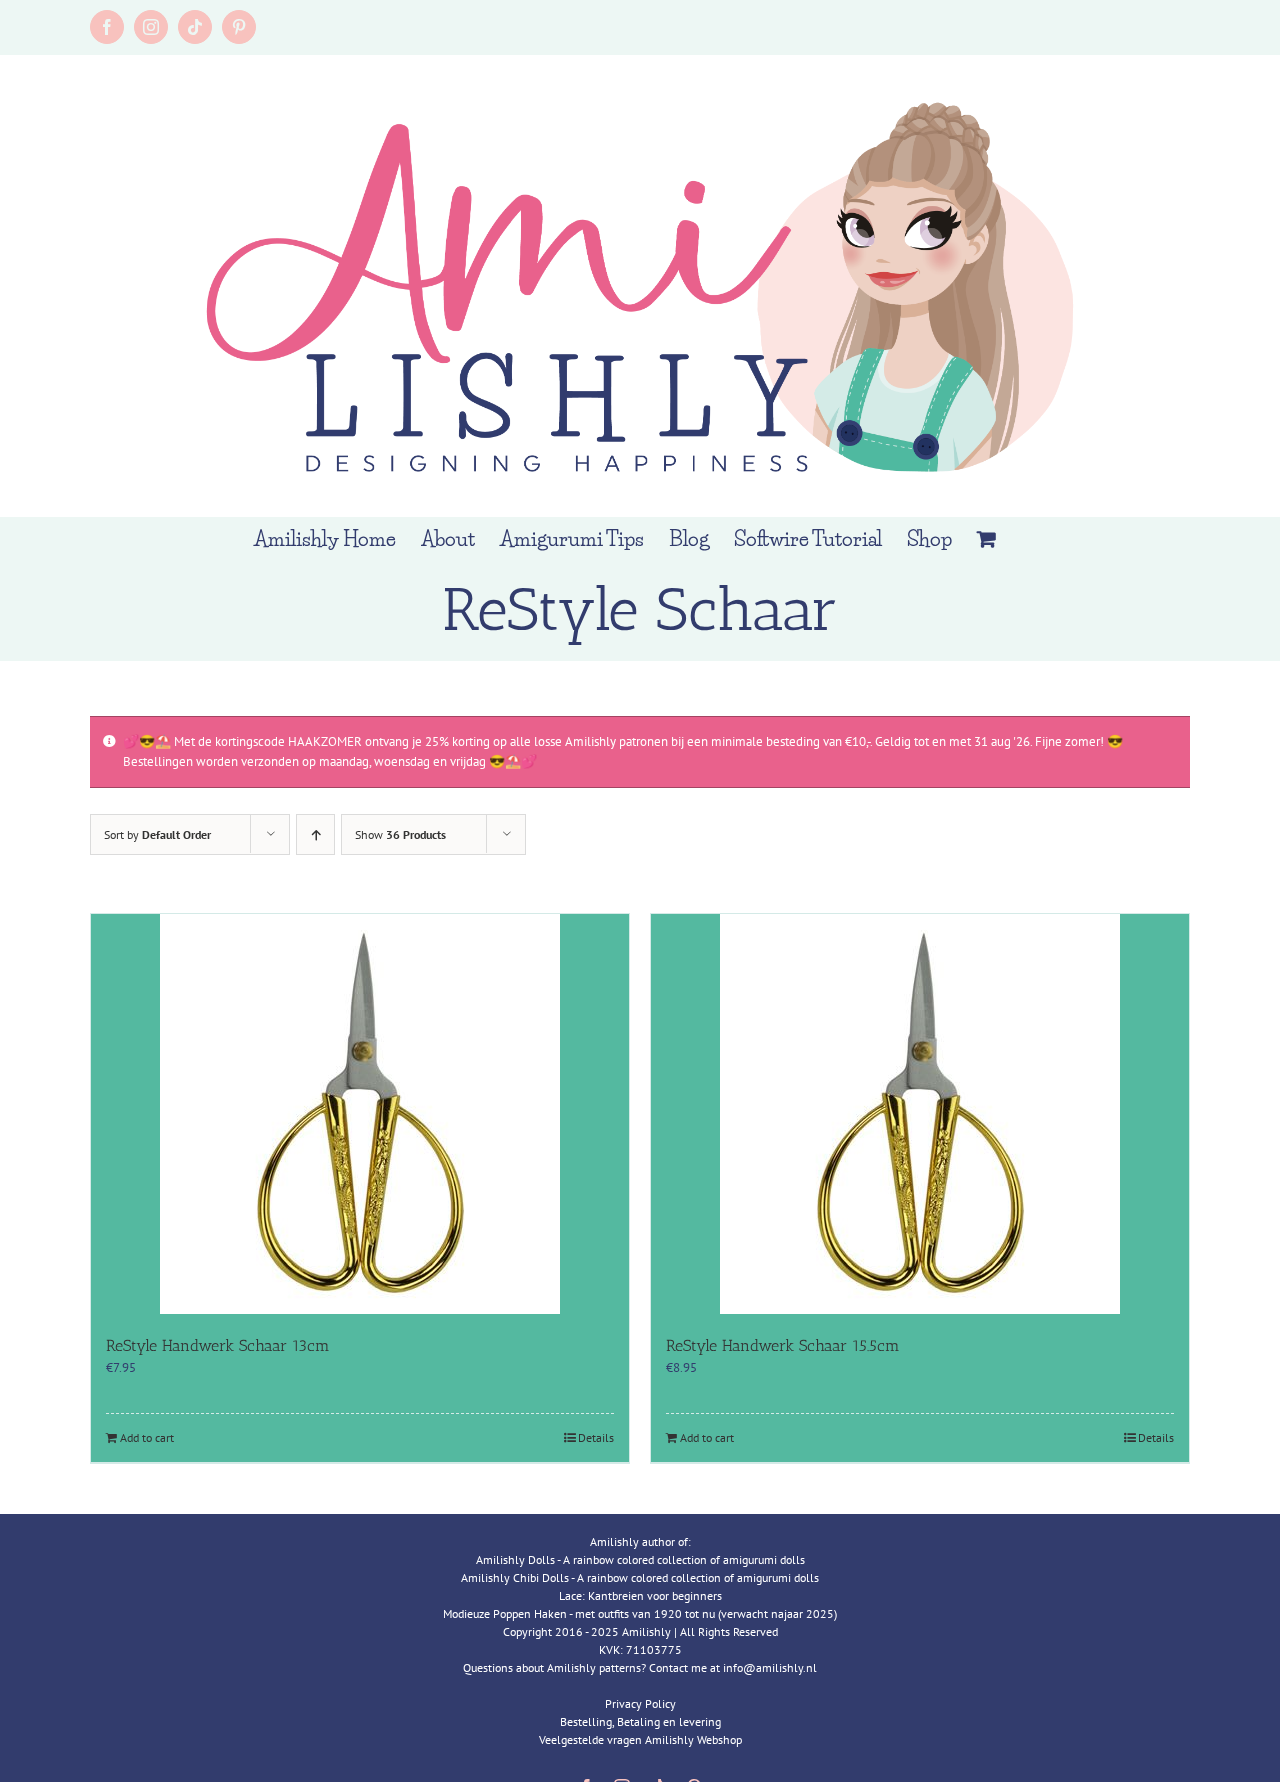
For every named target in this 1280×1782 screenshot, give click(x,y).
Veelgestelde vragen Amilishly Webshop (640, 1739)
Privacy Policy (640, 1703)
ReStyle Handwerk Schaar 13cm (218, 1345)
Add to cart (147, 1437)
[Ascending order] (315, 834)
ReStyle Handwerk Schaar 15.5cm (783, 1345)
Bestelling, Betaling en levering (640, 1721)
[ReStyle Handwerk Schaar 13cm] (360, 1114)
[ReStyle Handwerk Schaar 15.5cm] (920, 1114)
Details (596, 1437)
